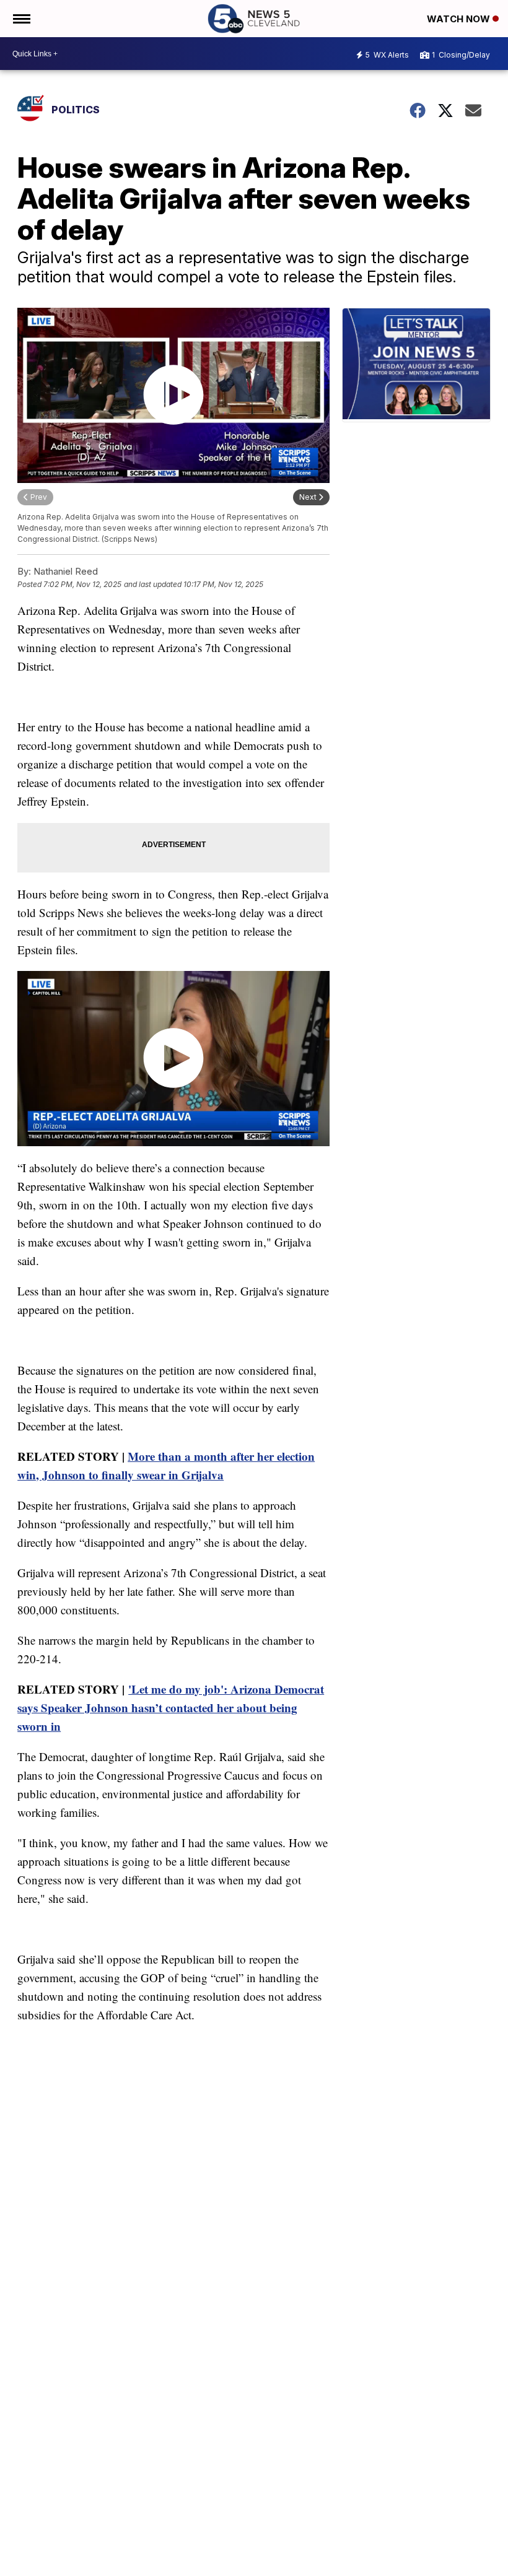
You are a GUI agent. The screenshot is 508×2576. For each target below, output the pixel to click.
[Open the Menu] (21, 19)
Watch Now (460, 19)
